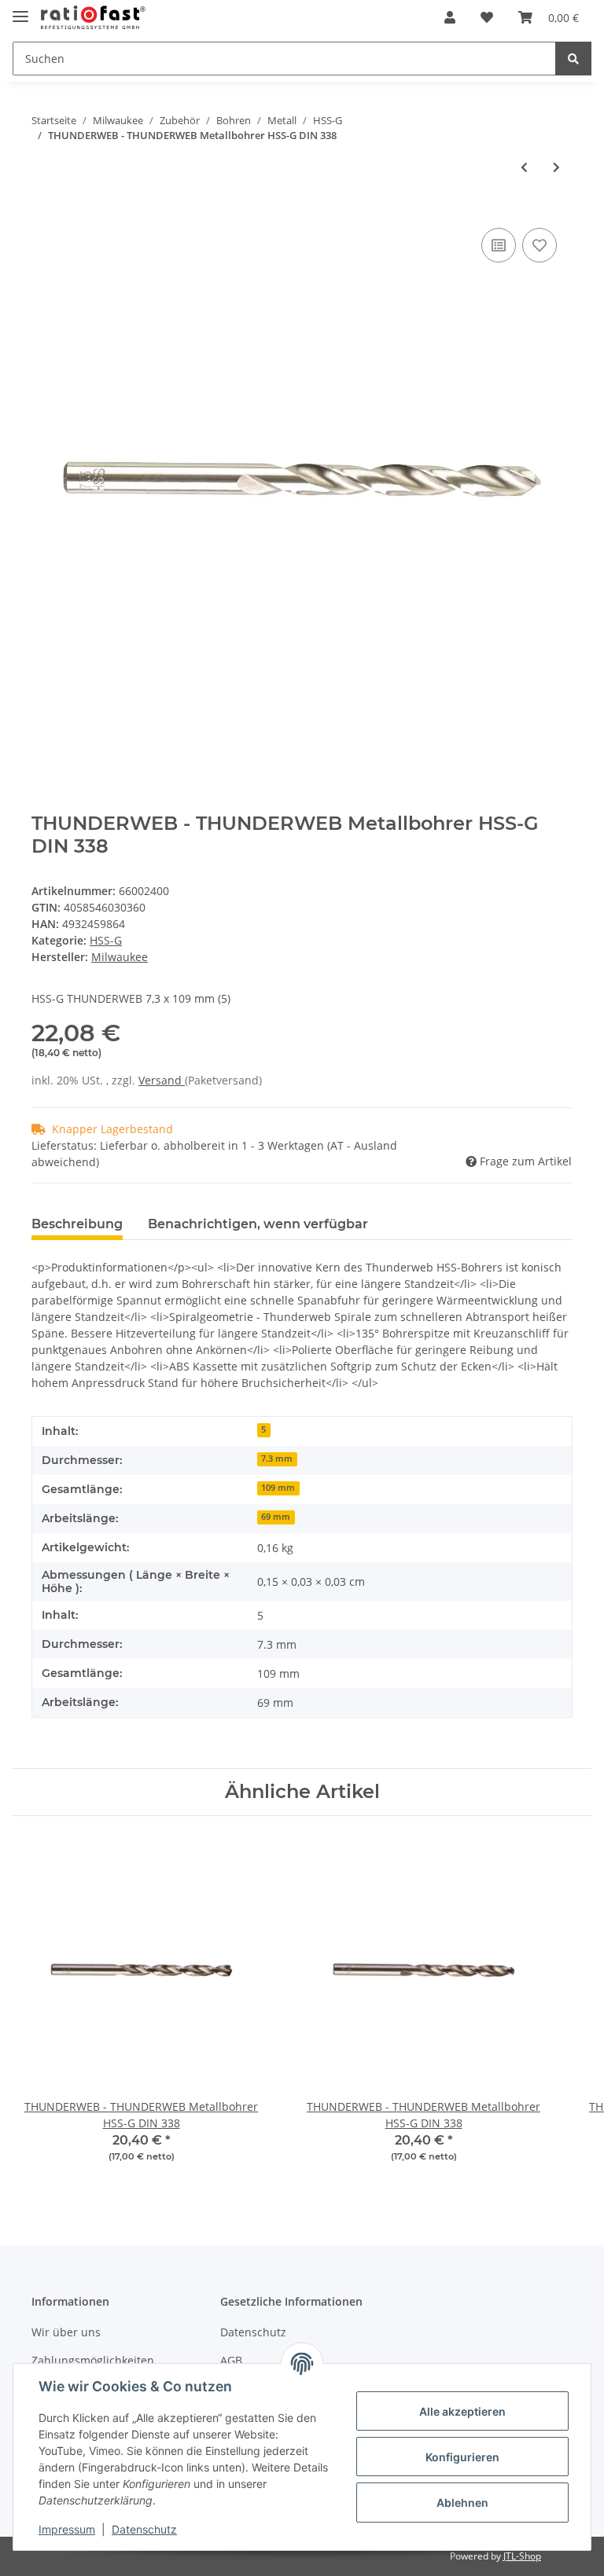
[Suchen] (573, 59)
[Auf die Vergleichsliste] (499, 245)
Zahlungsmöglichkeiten (93, 2360)
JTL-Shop (522, 2556)
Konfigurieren (462, 2457)
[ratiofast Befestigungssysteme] (93, 18)
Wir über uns (66, 2332)
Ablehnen (462, 2503)
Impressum (67, 2529)
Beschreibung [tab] (77, 1224)
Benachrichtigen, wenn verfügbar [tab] (258, 1224)
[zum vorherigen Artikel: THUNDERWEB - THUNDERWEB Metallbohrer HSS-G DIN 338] (524, 167)
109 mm (278, 1488)
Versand (162, 1080)
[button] (450, 17)
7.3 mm (277, 1459)
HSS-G (106, 940)
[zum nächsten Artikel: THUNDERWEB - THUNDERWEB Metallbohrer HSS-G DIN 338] (556, 167)
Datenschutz (253, 2332)
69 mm (276, 1517)
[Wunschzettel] (487, 17)
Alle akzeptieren (462, 2411)
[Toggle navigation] (20, 10)
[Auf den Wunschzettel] (540, 245)
